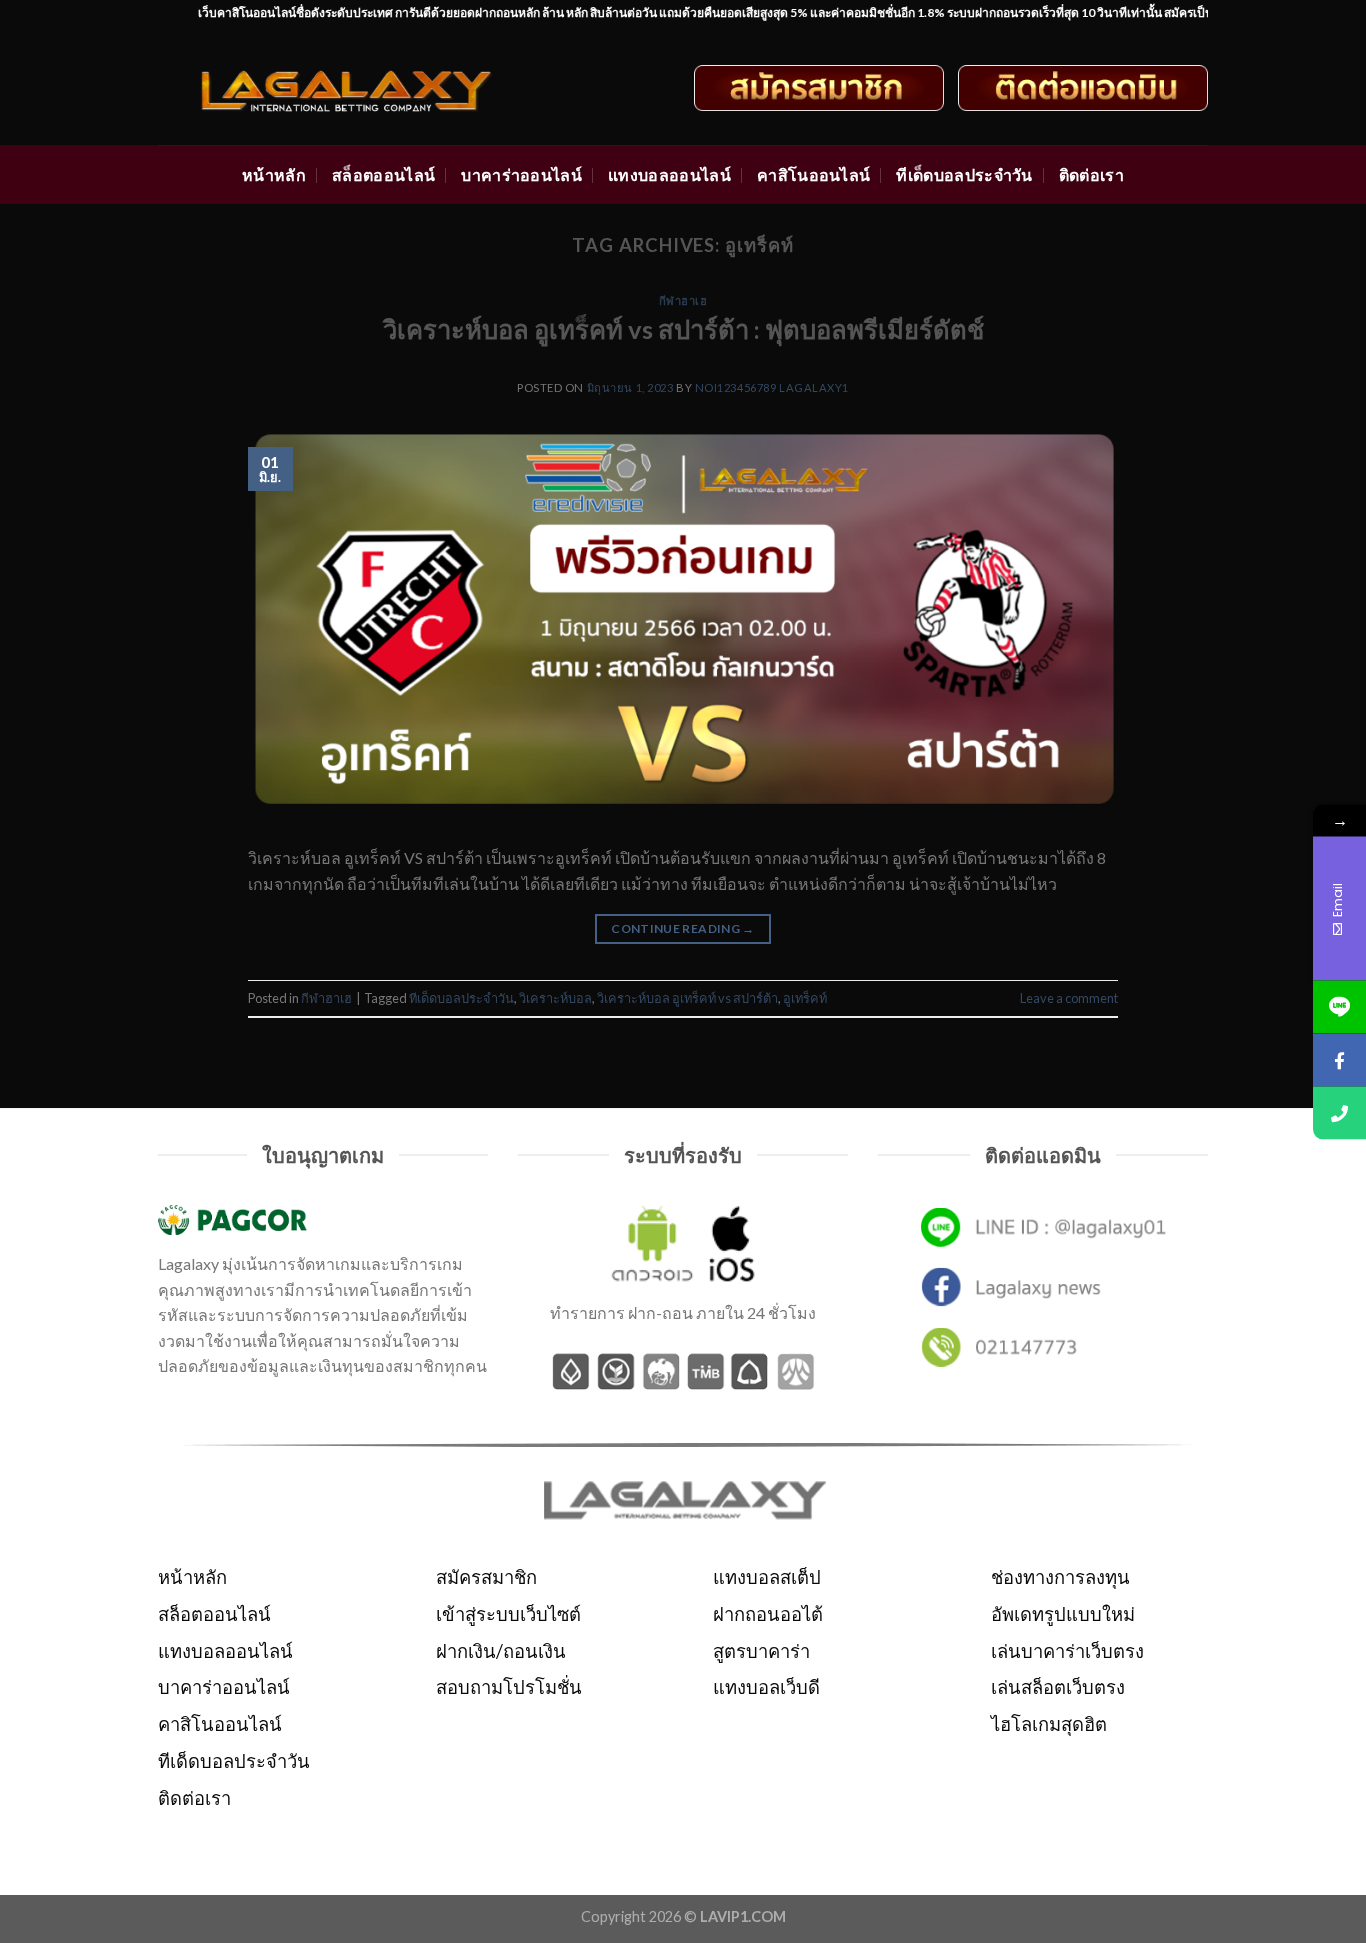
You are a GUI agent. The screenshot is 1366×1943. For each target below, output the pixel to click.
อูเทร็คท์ (805, 998)
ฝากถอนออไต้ (768, 1614)
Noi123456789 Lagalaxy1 (772, 387)
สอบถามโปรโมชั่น (509, 1687)
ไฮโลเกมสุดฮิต (1049, 1724)
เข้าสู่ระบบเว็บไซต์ (508, 1614)
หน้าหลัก (274, 174)
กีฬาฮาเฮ (683, 300)
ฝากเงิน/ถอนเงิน (501, 1651)
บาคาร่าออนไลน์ (521, 174)
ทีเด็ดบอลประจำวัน (964, 174)
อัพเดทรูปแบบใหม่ (1063, 1614)
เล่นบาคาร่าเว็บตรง (1067, 1651)
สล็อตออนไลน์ (383, 174)
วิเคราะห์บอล (555, 998)
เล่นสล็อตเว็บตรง (1058, 1687)
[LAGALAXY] (365, 88)
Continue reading (683, 928)
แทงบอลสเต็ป (767, 1577)
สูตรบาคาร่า (761, 1651)
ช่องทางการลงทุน (1060, 1577)
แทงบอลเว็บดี (766, 1687)
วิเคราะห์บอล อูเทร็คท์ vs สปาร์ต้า (687, 998)
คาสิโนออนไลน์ (814, 174)
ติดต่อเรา (1091, 174)
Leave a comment (1069, 998)
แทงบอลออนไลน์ (669, 174)
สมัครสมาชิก (486, 1577)
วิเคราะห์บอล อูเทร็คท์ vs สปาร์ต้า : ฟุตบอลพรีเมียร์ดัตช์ (683, 329)
